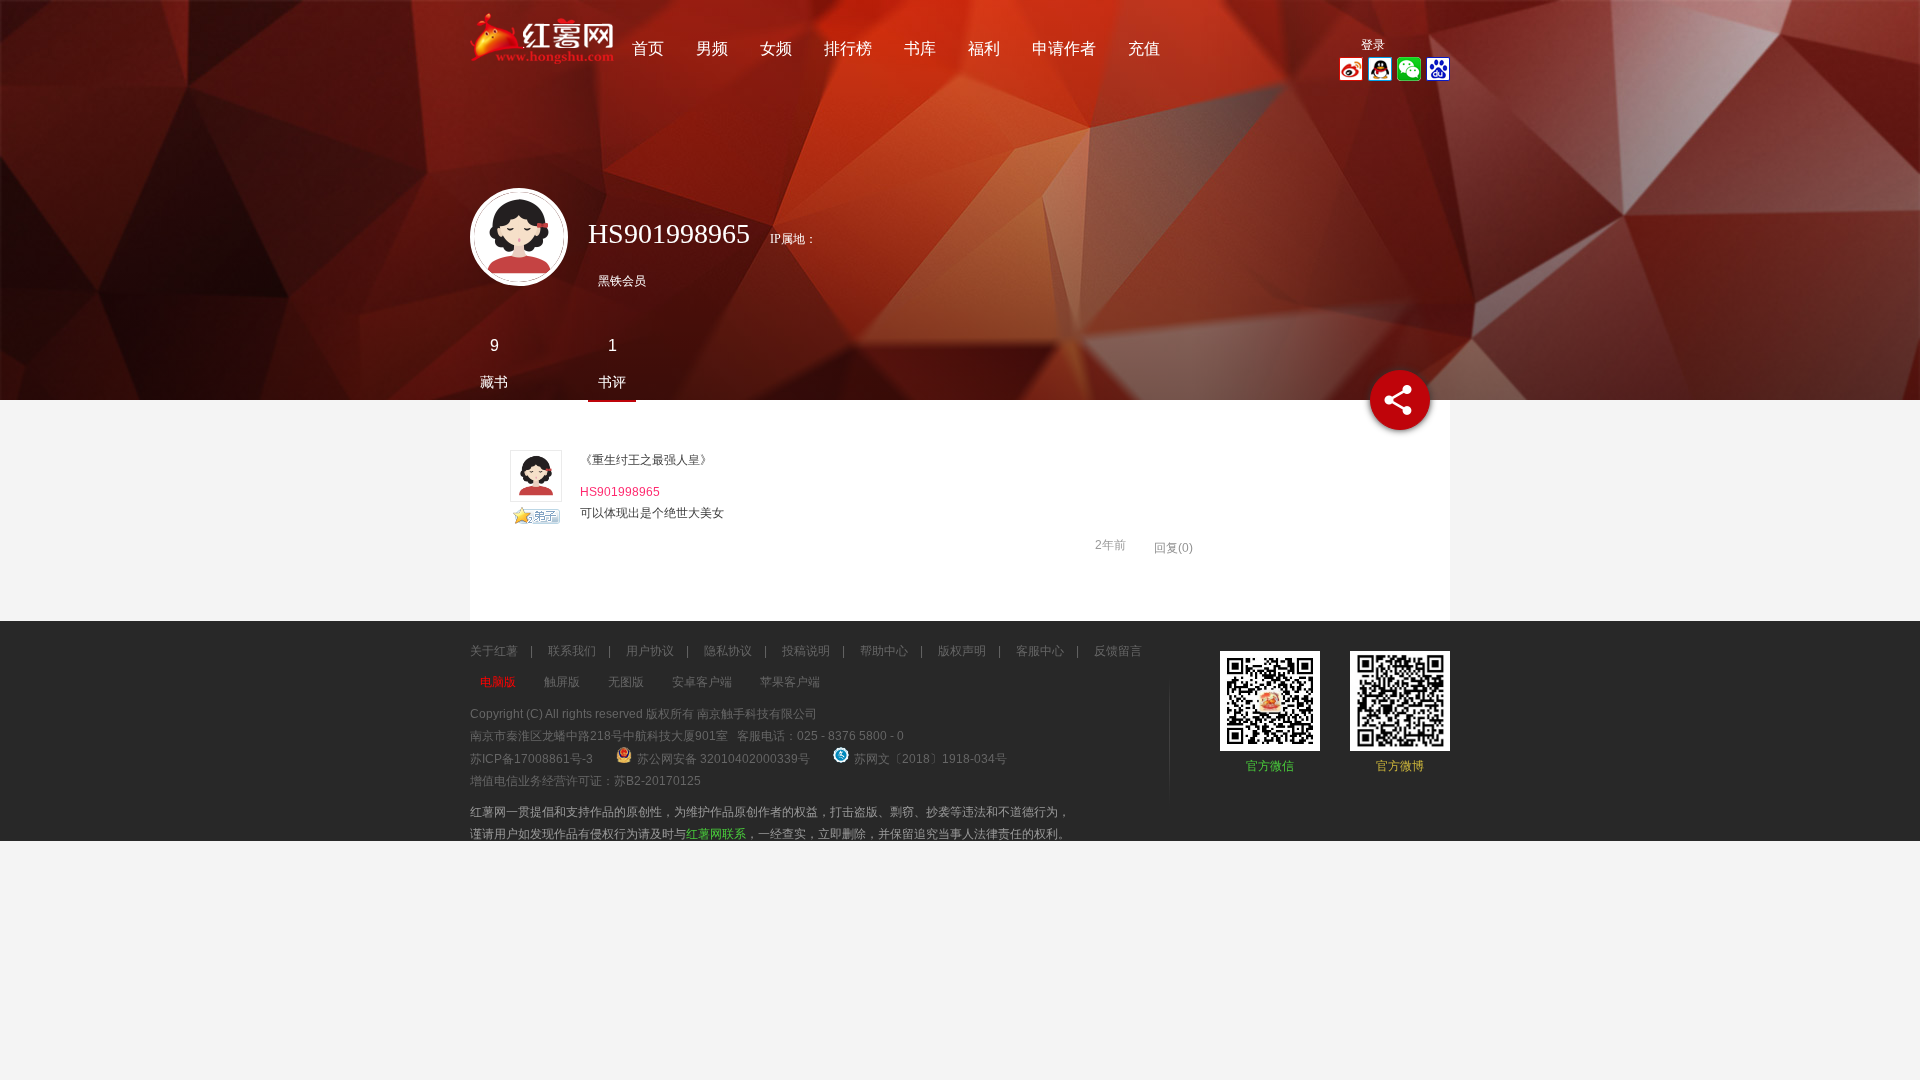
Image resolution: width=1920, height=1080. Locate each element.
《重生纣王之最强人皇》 (646, 460)
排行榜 (848, 48)
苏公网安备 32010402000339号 (725, 759)
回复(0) (1173, 548)
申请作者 (1064, 48)
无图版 (626, 682)
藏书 (494, 382)
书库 (920, 48)
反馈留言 (1118, 651)
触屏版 (562, 682)
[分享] (1400, 400)
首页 (648, 48)
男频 (712, 48)
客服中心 (1040, 651)
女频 (776, 48)
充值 (1144, 48)
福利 (984, 48)
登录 (1373, 45)
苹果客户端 (790, 682)
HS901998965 (620, 492)
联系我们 (572, 651)
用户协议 (650, 651)
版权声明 (962, 651)
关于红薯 (494, 651)
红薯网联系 (716, 834)
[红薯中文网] (543, 70)
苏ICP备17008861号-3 (531, 759)
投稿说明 (806, 651)
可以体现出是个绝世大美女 (652, 513)
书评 (612, 382)
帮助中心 (884, 651)
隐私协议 (728, 651)
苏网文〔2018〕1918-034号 (930, 759)
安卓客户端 (702, 682)
